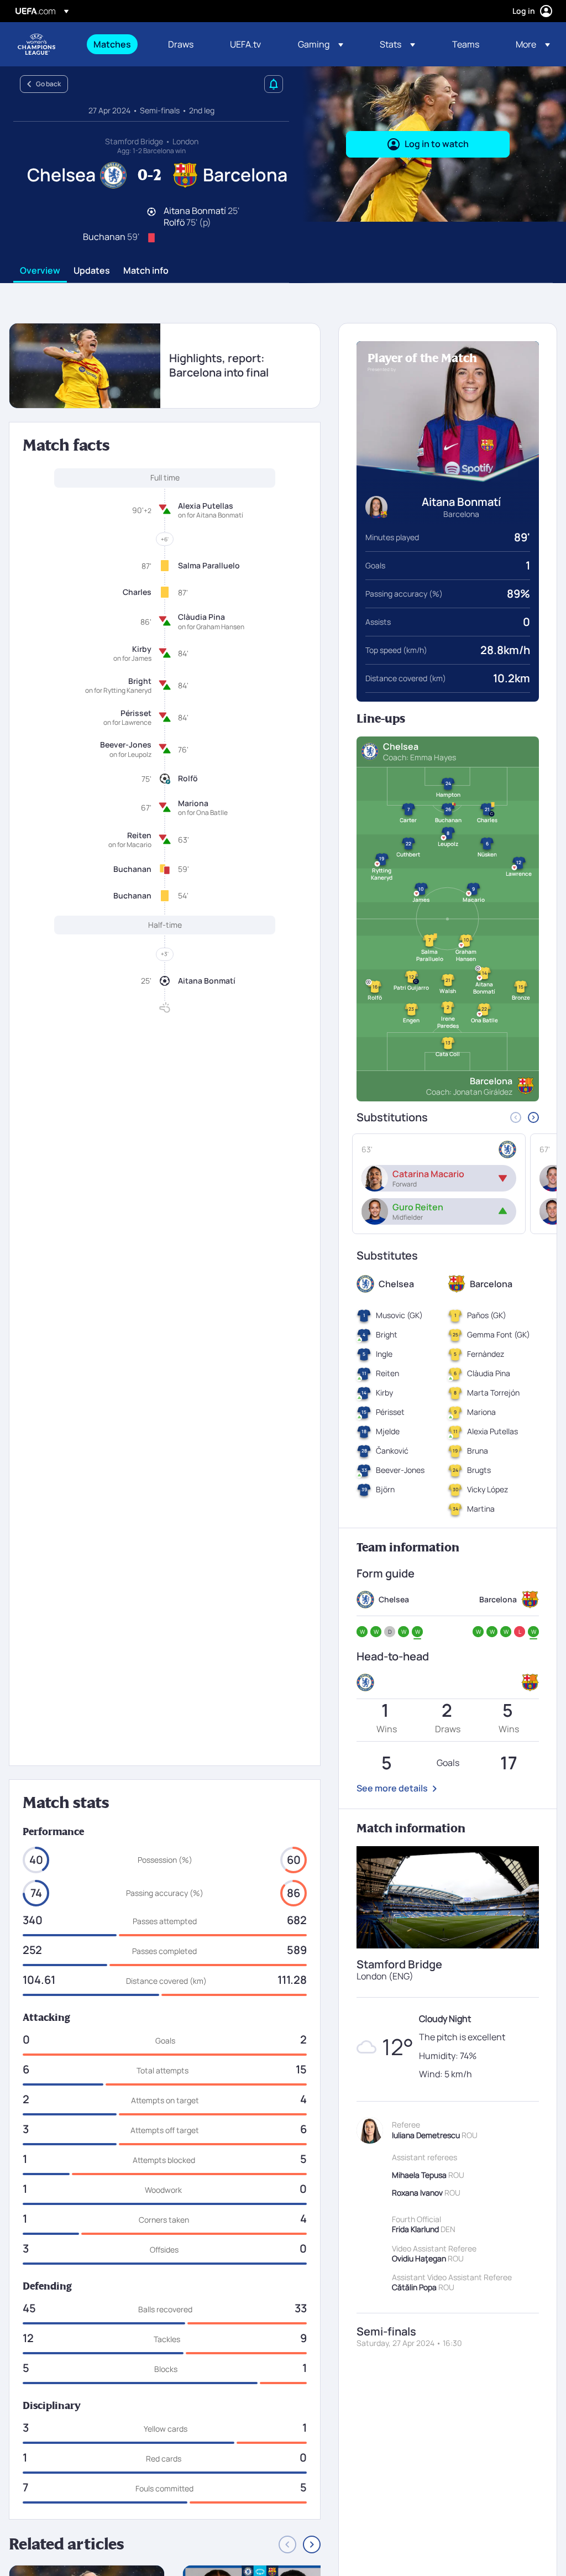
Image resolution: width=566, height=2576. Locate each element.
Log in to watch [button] (437, 144)
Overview (40, 271)
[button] (321, 44)
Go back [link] (48, 84)
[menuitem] (117, 44)
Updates (92, 271)
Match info (146, 271)
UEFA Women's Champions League (36, 44)
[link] (112, 44)
